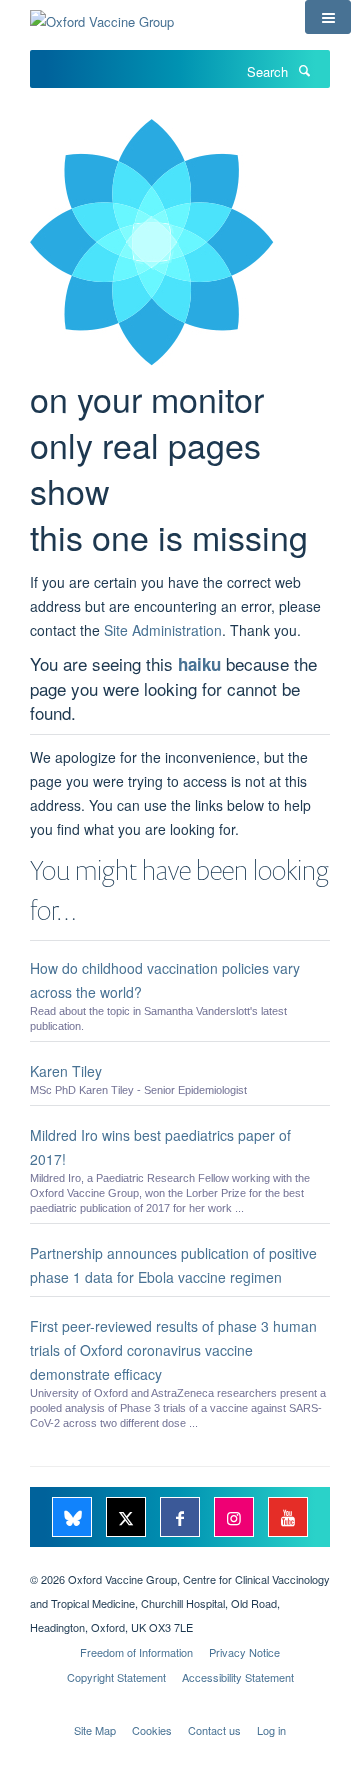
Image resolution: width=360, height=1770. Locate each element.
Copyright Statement (116, 1677)
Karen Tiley (66, 1071)
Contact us (214, 1730)
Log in (271, 1730)
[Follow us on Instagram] (236, 1518)
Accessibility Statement (238, 1677)
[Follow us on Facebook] (182, 1518)
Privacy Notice (244, 1652)
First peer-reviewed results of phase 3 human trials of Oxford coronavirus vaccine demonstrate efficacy (173, 1350)
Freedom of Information (136, 1652)
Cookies (152, 1730)
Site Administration (163, 630)
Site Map (95, 1730)
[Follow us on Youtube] (288, 1518)
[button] (328, 17)
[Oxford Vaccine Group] (102, 14)
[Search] (304, 70)
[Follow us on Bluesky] (74, 1518)
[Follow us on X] (128, 1518)
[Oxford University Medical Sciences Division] (180, 1562)
